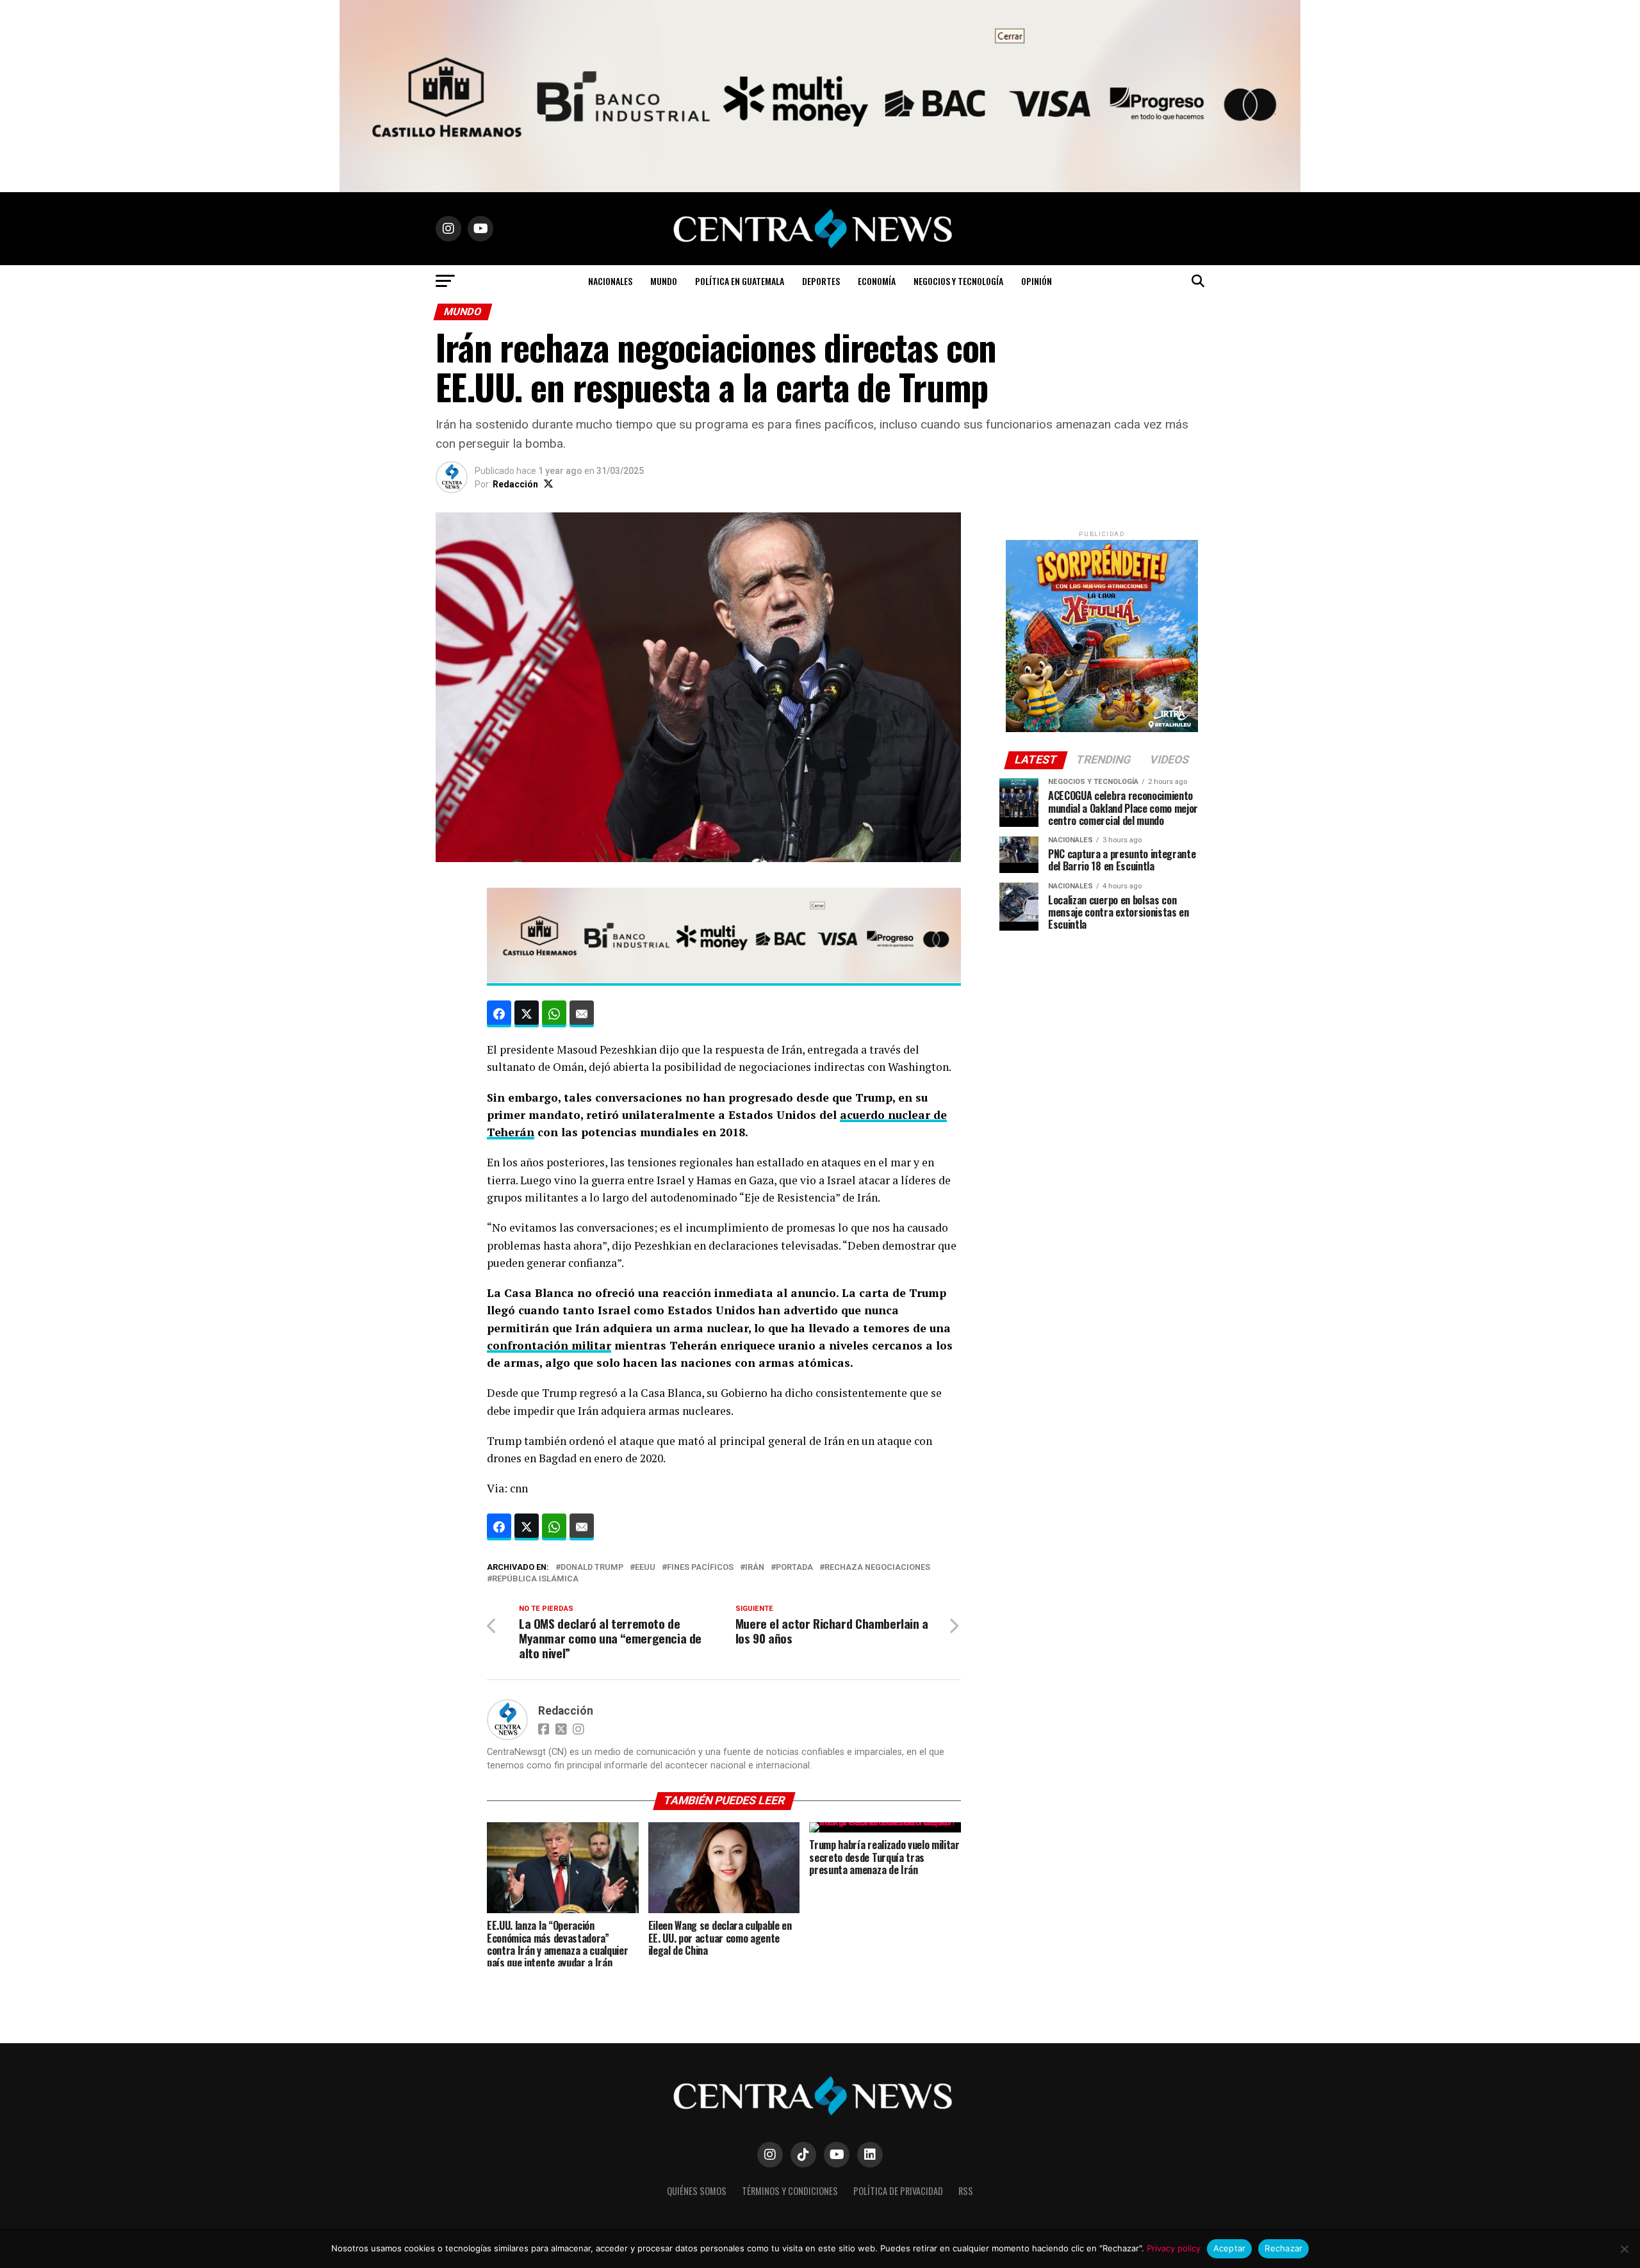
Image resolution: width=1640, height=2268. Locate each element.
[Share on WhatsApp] (554, 1014)
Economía (877, 281)
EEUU (645, 1568)
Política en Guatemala (740, 281)
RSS (966, 2191)
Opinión (1037, 281)
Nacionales (610, 281)
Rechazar (1283, 2248)
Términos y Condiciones (790, 2191)
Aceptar (1230, 2248)
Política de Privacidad (898, 2191)
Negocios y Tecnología (958, 281)
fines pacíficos (700, 1568)
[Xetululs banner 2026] (820, 189)
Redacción (515, 484)
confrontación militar (549, 1345)
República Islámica (535, 1579)
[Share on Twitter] (527, 1014)
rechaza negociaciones (877, 1568)
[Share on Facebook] (499, 1014)
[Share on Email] (582, 1014)
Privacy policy (1174, 2248)
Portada (794, 1568)
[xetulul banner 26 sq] (1102, 729)
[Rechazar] (1624, 2249)
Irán (755, 1568)
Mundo (664, 281)
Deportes (821, 281)
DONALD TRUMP (592, 1568)
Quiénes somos (697, 2191)
